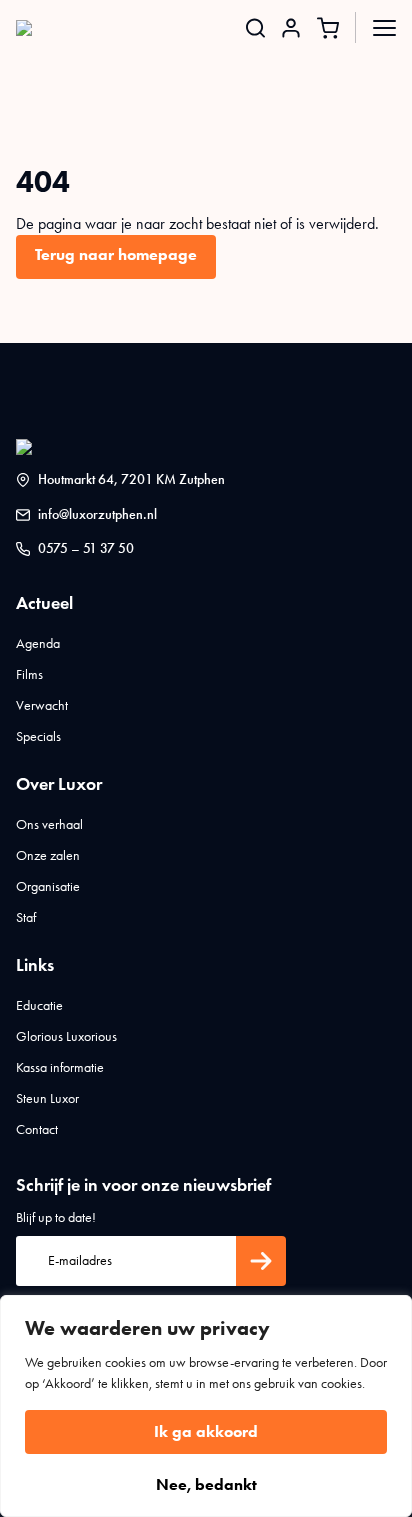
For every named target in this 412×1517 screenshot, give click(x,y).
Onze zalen (48, 855)
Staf (26, 917)
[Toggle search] (255, 27)
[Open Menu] (384, 27)
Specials (38, 736)
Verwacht (42, 705)
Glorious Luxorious (66, 1036)
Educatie (39, 1005)
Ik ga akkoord (206, 1431)
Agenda (38, 643)
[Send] (261, 1261)
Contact (37, 1129)
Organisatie (48, 886)
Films (29, 674)
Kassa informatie (60, 1067)
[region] (206, 1406)
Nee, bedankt (206, 1484)
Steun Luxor (47, 1098)
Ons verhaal (49, 824)
